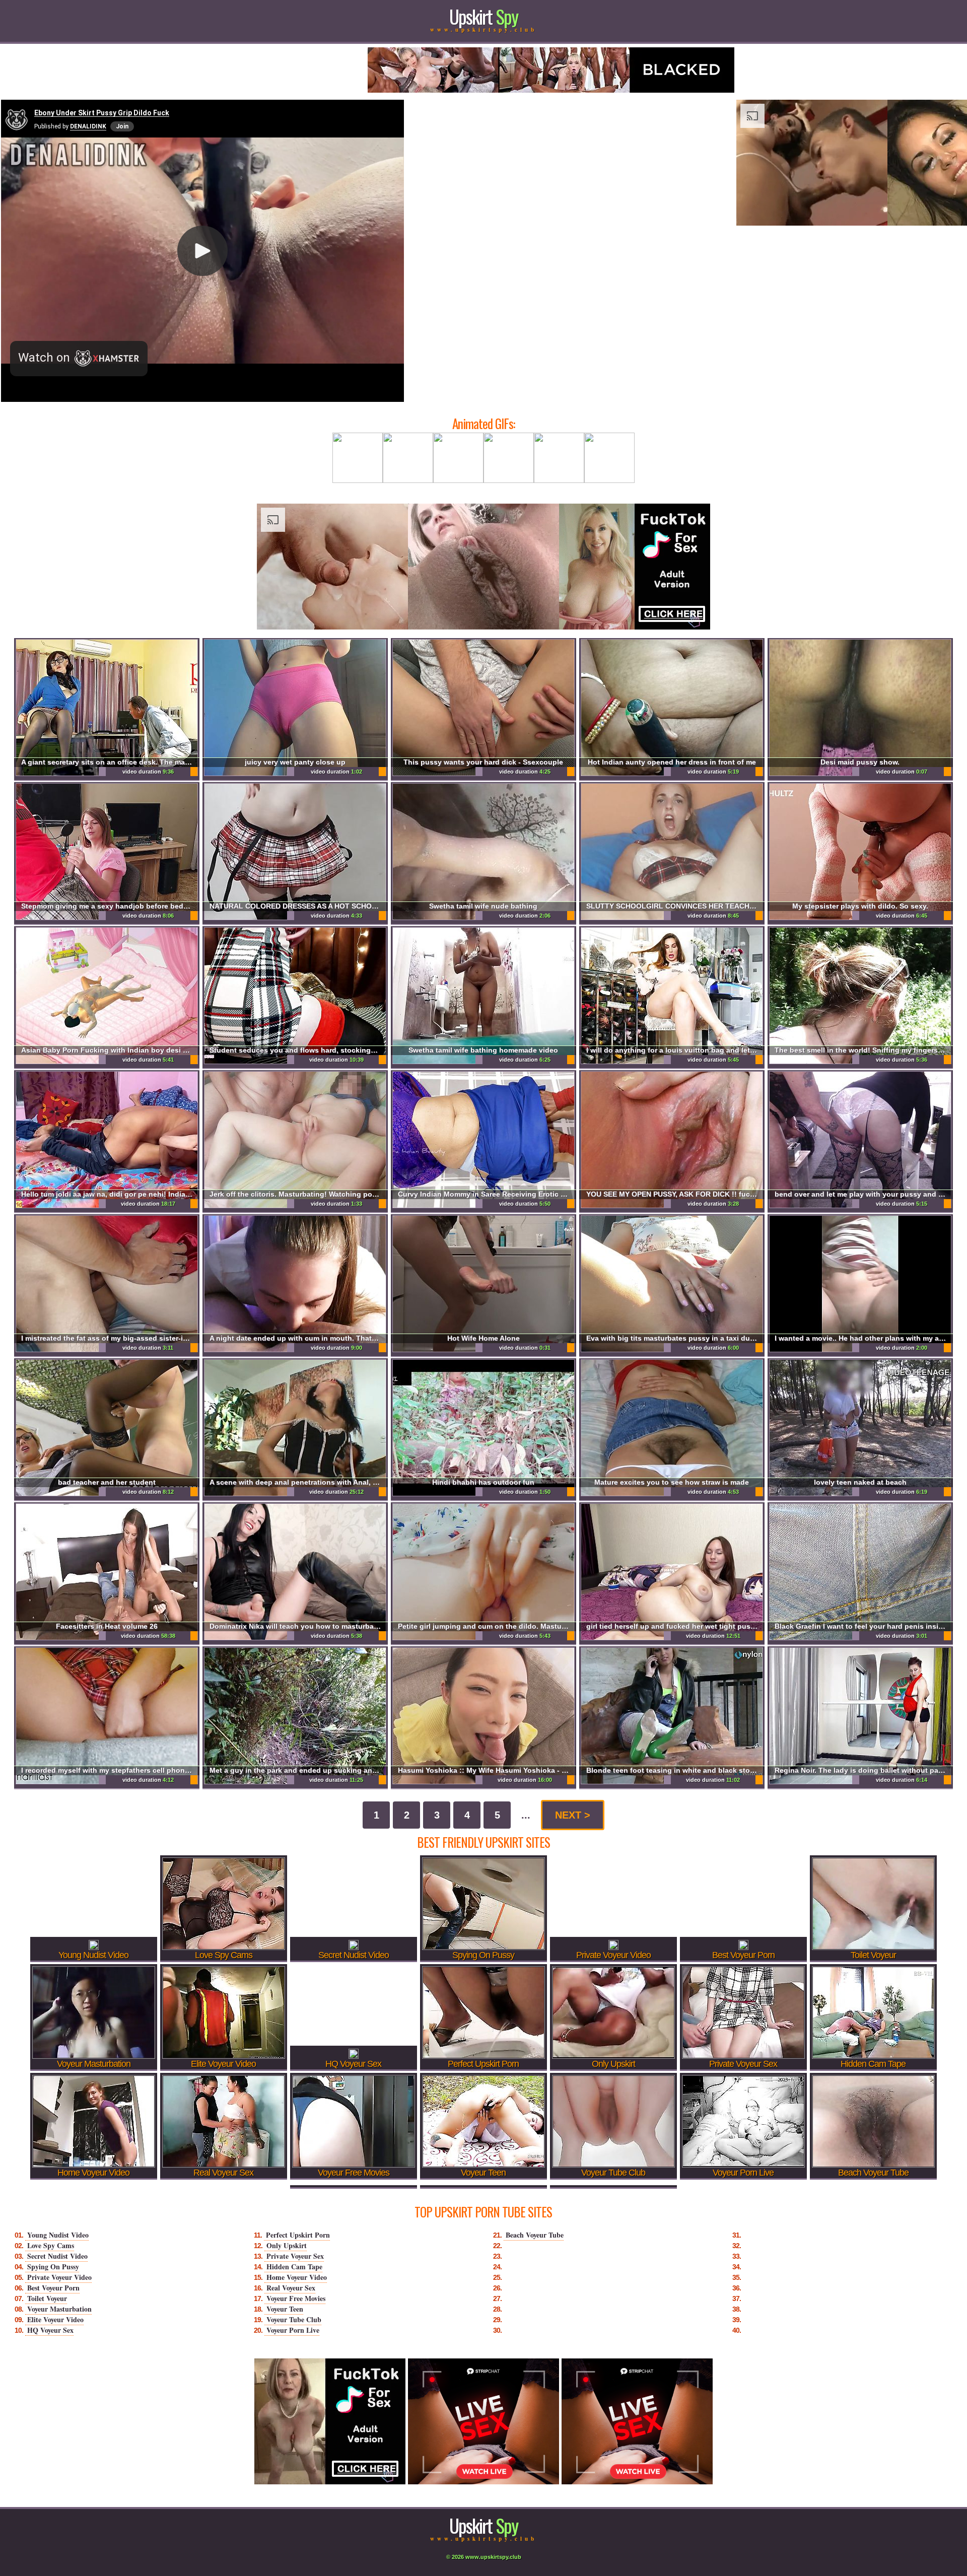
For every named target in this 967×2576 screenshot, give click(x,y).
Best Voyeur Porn (53, 2288)
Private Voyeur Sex (295, 2256)
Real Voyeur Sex (291, 2288)
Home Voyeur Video (297, 2277)
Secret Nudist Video (57, 2256)
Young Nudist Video (58, 2235)
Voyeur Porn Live (293, 2330)
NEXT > (573, 1815)
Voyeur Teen (285, 2309)
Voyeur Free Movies (296, 2298)
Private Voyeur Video (59, 2277)
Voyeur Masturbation (59, 2309)
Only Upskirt (287, 2245)
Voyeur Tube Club (294, 2319)
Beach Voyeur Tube (535, 2235)
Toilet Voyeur (47, 2298)
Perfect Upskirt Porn (298, 2235)
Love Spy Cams (51, 2245)
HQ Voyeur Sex (50, 2330)
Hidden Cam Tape (294, 2267)
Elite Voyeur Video (55, 2319)
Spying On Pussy (53, 2267)
